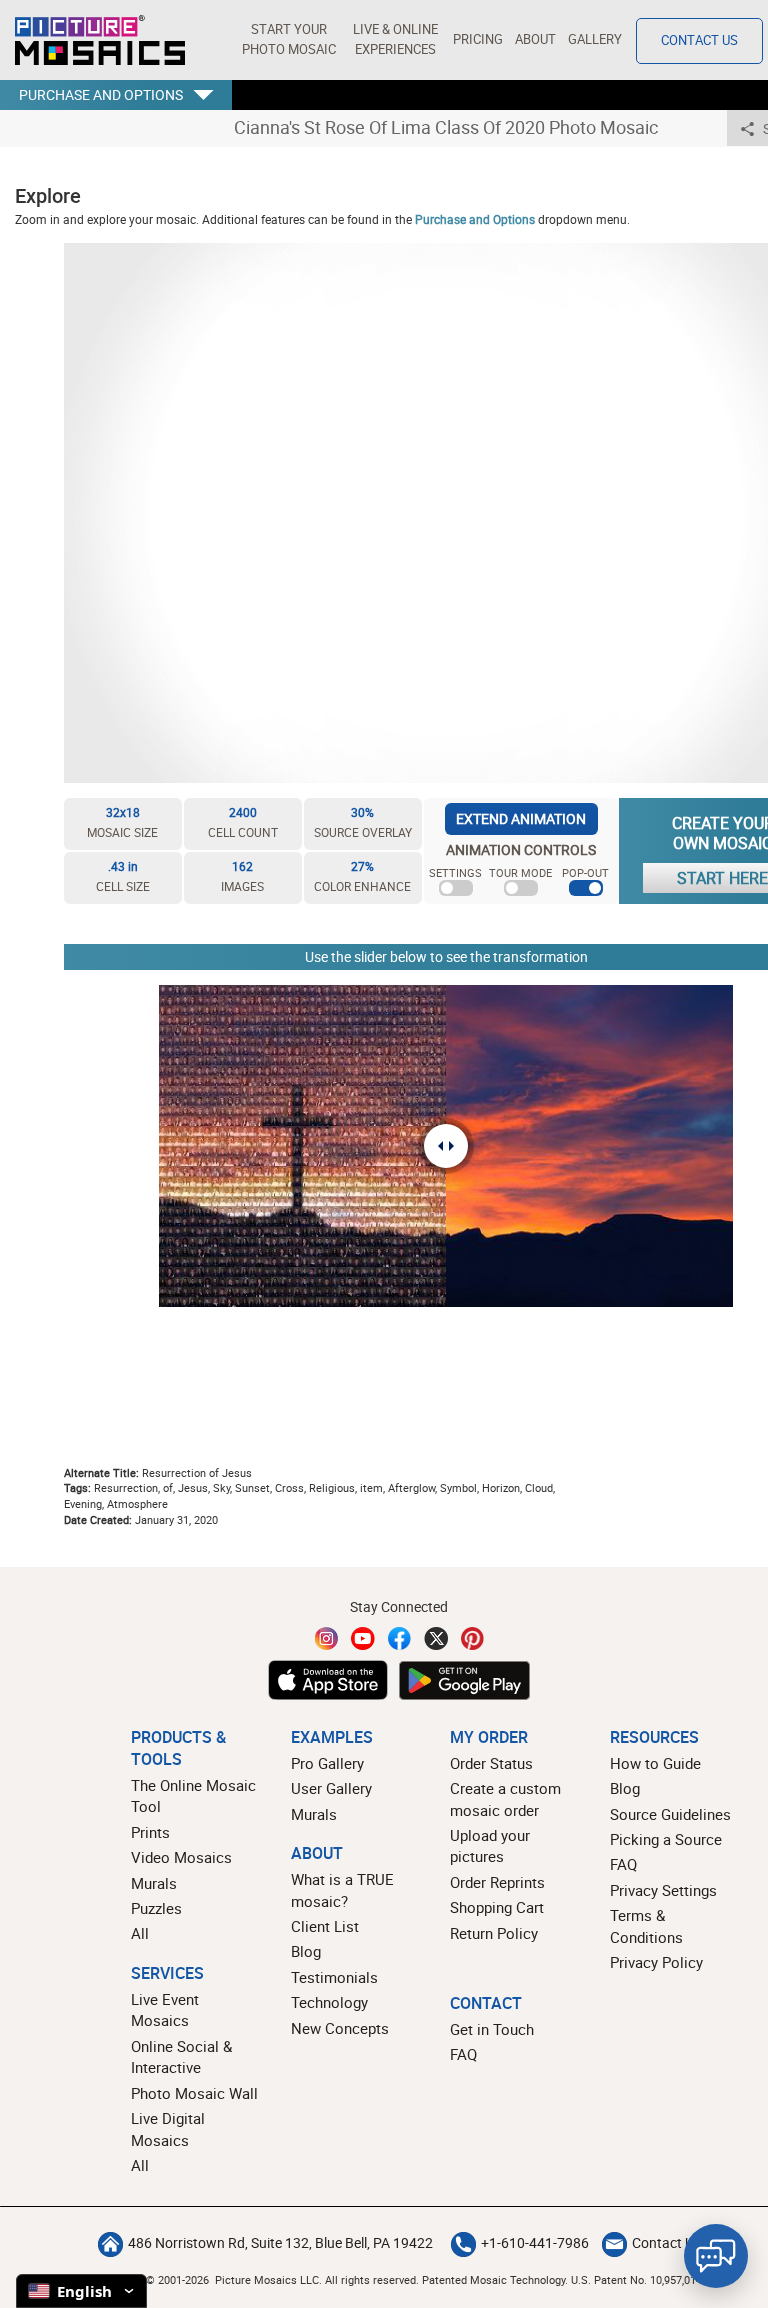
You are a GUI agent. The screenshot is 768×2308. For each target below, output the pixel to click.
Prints (150, 1832)
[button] (288, 40)
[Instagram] (327, 1638)
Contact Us (699, 40)
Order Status (491, 1763)
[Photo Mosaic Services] (100, 40)
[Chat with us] (716, 2256)
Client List (325, 1926)
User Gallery (331, 1788)
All (140, 1933)
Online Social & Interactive (181, 2056)
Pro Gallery (327, 1763)
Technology (329, 2002)
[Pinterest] (473, 1638)
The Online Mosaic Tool (193, 1795)
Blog (306, 1951)
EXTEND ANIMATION (521, 818)
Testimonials (334, 1977)
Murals (154, 1883)
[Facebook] (400, 1638)
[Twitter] (436, 1638)
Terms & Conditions (646, 1925)
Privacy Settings (663, 1890)
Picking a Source (666, 1839)
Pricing (478, 39)
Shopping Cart (497, 1907)
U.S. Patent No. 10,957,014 (636, 2279)
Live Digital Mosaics (168, 2128)
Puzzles (156, 1908)
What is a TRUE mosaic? (342, 1889)
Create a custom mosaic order (505, 1798)
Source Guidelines (670, 1814)
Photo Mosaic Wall (194, 2093)
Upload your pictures (490, 1845)
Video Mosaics (181, 1857)
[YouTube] (363, 1638)
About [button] (535, 39)
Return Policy (494, 1933)
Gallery (595, 39)
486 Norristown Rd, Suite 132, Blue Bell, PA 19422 (280, 2243)
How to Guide (655, 1763)
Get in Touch (492, 2029)
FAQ (623, 1864)
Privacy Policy (656, 1962)
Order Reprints (497, 1882)
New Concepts (340, 2028)
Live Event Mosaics (165, 2009)
